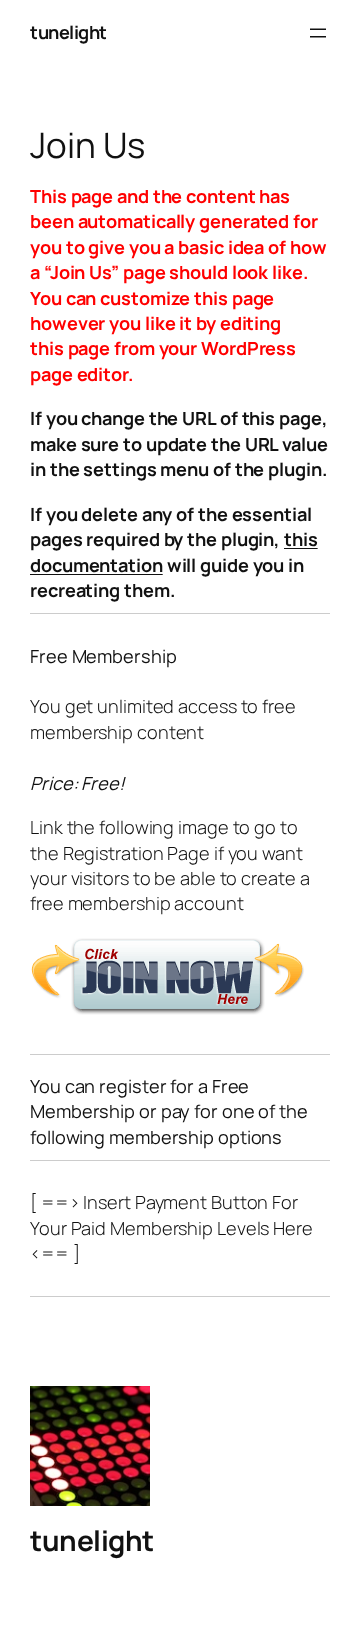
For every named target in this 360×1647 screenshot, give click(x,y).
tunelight (68, 32)
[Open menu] (318, 33)
